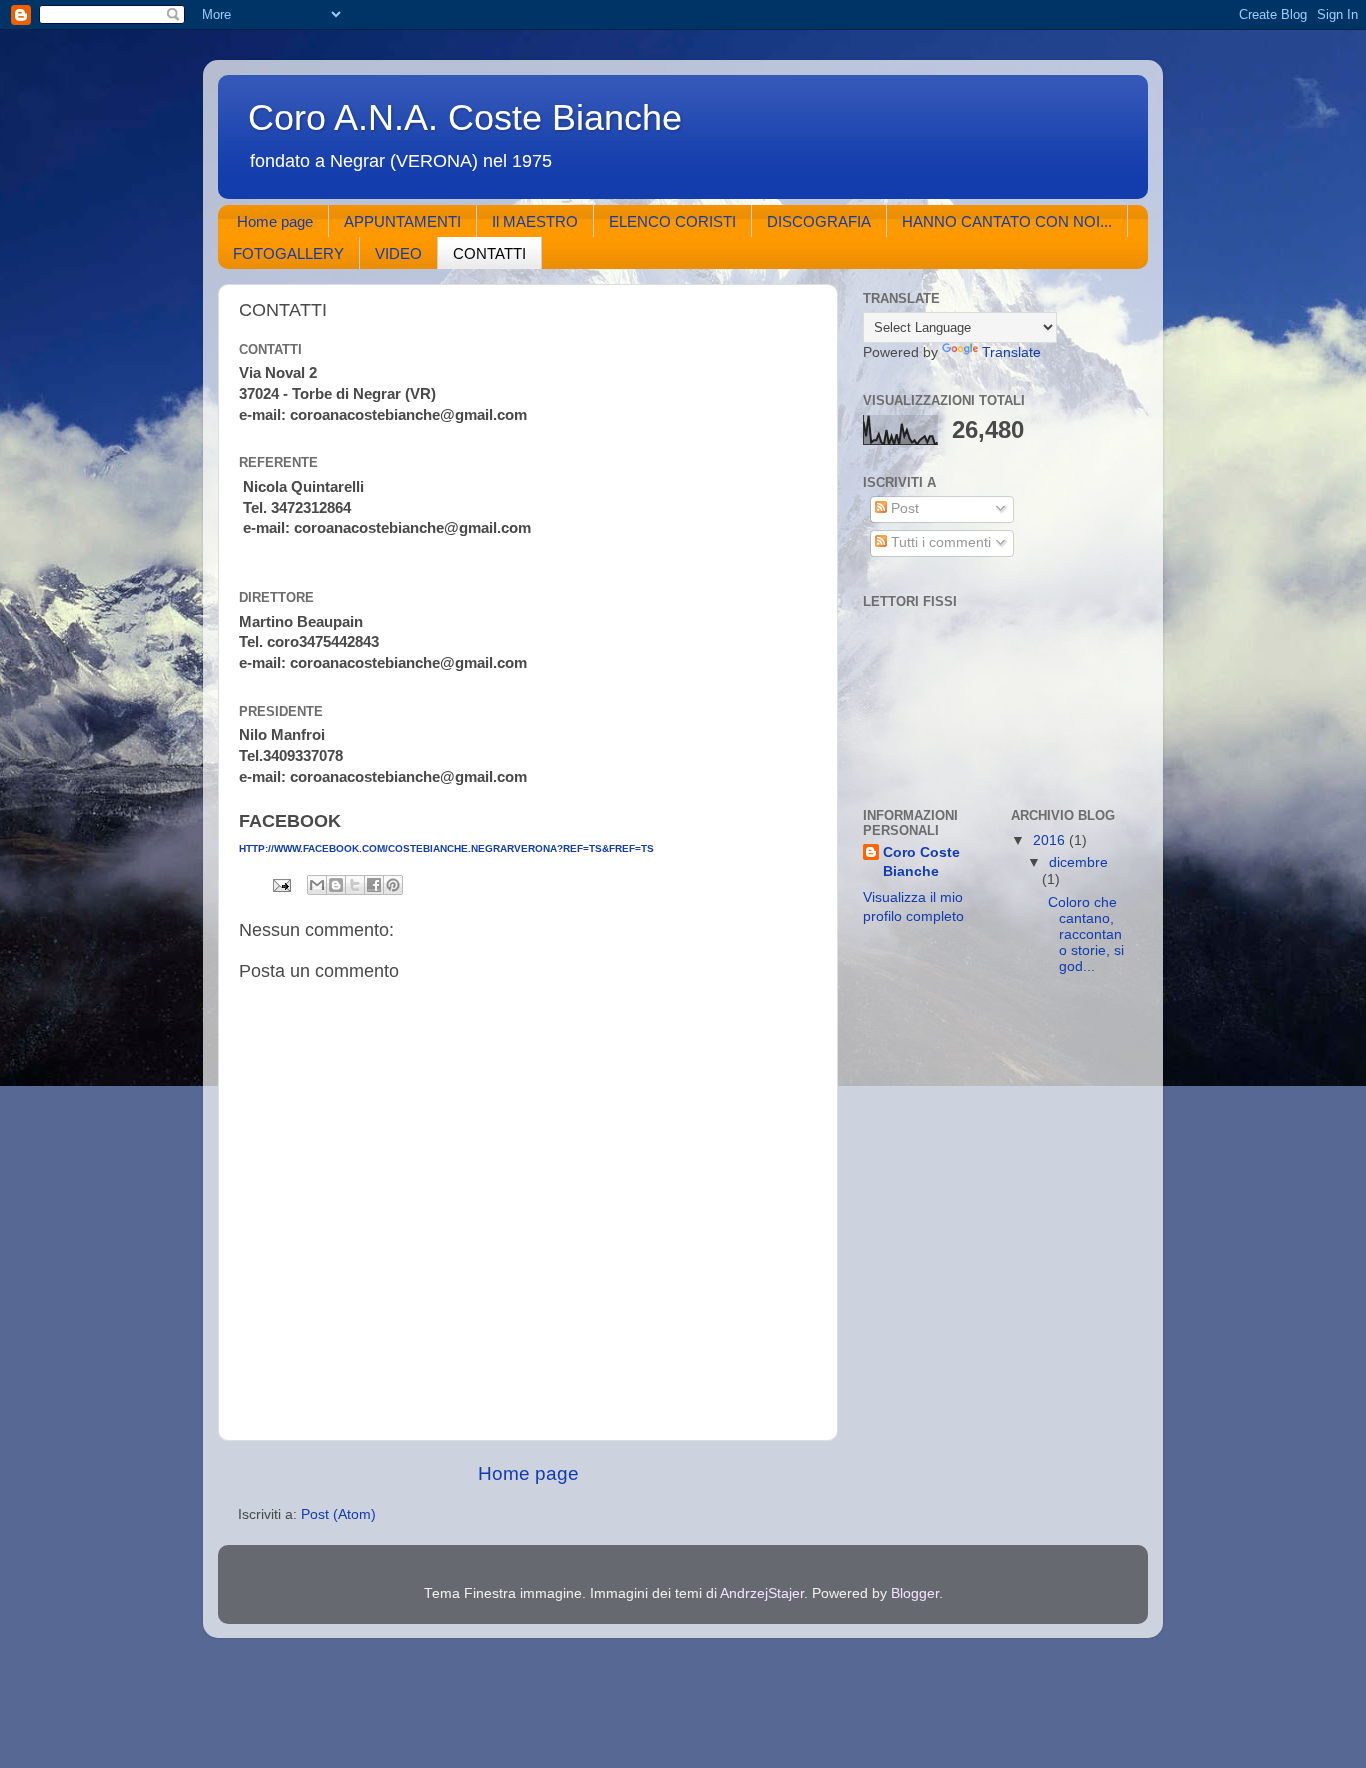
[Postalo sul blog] (336, 885)
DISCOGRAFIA (819, 221)
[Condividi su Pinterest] (393, 885)
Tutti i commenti (939, 542)
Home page (275, 221)
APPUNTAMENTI (402, 221)
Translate (1011, 352)
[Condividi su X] (355, 885)
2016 (1051, 840)
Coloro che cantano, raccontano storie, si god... (1084, 935)
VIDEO (398, 253)
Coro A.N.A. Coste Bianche (465, 117)
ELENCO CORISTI (672, 221)
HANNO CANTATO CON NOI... (1007, 221)
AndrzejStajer (762, 1593)
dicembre (1078, 862)
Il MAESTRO (535, 221)
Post (903, 508)
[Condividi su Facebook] (374, 885)
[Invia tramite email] (317, 885)
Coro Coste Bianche (921, 862)
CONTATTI (489, 253)
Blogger (915, 1593)
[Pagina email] (280, 884)
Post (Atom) (338, 1514)
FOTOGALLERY (288, 253)
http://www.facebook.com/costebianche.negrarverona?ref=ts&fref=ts (446, 848)
